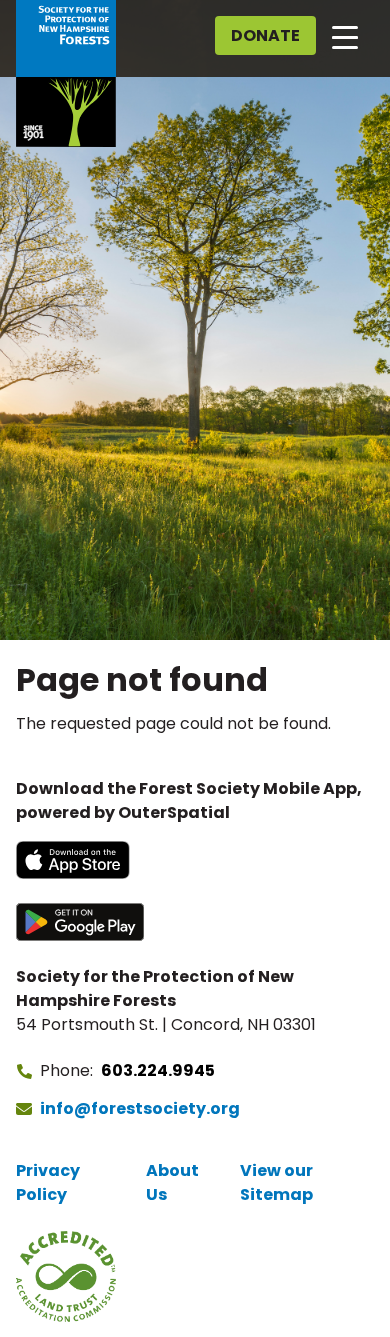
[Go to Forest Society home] (66, 73)
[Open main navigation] (345, 36)
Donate (265, 35)
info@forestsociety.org (140, 1108)
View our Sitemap (276, 1182)
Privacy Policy (48, 1182)
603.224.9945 (158, 1070)
